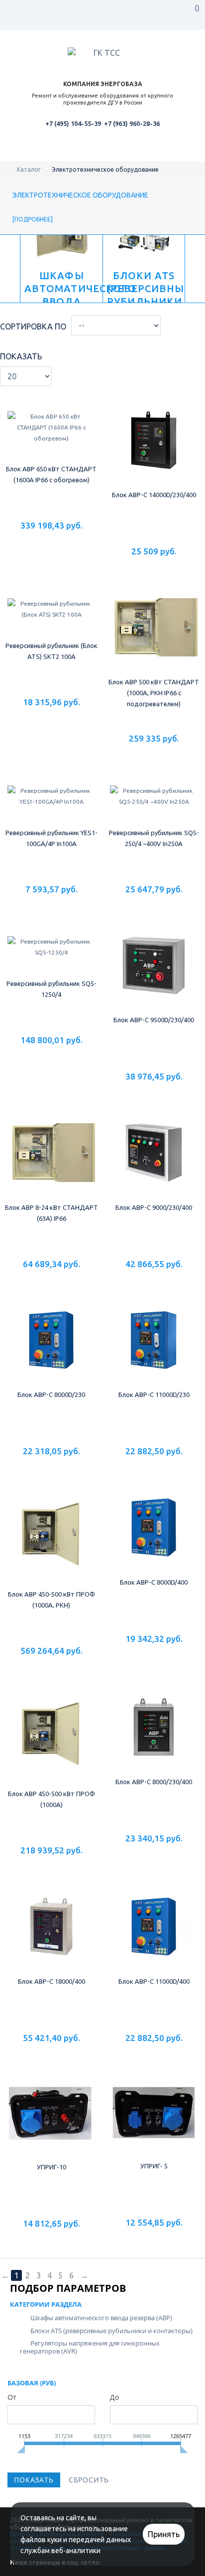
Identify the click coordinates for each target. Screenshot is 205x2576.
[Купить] (31, 543)
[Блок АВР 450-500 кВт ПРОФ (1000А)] (51, 1744)
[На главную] (10, 169)
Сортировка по (33, 326)
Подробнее (33, 219)
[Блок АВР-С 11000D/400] (154, 1937)
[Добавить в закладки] (51, 543)
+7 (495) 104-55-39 (73, 123)
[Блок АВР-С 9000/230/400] (154, 1164)
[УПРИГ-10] (51, 2124)
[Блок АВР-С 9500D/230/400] (154, 976)
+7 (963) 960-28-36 (132, 123)
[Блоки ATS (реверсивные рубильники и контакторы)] (144, 269)
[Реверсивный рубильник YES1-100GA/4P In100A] (51, 802)
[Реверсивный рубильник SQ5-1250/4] (51, 958)
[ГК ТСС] (102, 54)
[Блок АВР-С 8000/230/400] (154, 1738)
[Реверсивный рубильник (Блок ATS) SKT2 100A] (51, 615)
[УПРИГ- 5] (154, 2124)
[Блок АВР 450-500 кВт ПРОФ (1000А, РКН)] (51, 1544)
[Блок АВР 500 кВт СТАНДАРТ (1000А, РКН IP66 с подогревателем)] (154, 628)
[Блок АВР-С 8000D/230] (51, 1351)
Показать (21, 356)
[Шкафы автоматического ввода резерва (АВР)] (62, 269)
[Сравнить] (72, 543)
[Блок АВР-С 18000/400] (51, 1937)
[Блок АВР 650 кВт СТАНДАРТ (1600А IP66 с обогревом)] (51, 428)
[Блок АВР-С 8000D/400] (154, 1538)
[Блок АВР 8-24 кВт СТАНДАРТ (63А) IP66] (51, 1164)
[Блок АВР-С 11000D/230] (154, 1351)
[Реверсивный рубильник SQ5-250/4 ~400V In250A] (154, 802)
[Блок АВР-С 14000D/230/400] (154, 440)
